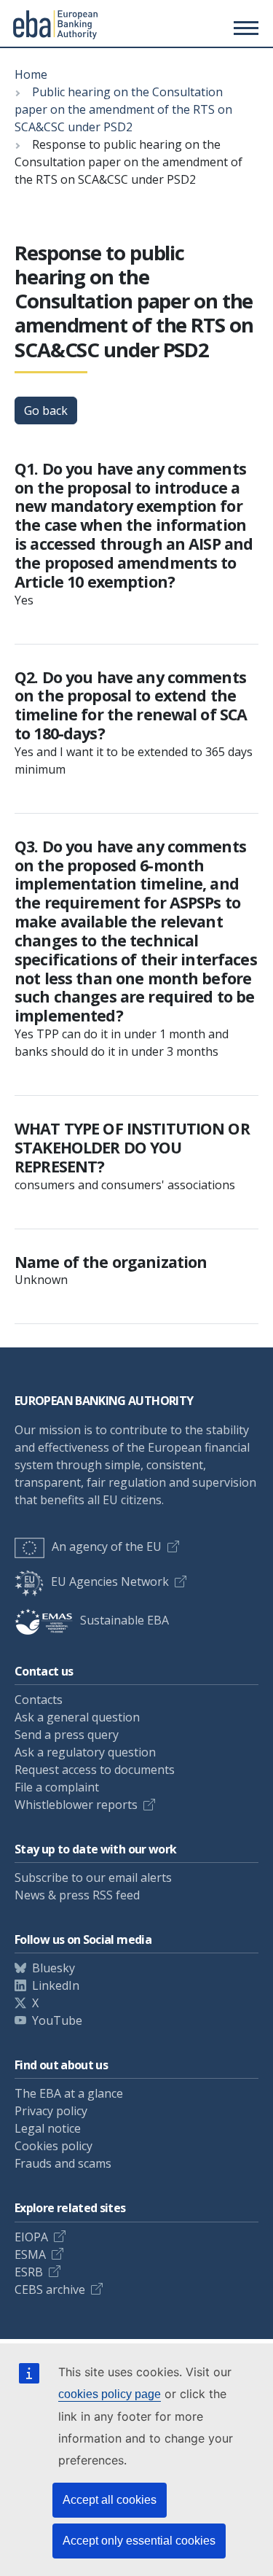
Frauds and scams (63, 2163)
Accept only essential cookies (139, 2541)
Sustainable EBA (124, 1620)
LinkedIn (56, 1985)
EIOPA (31, 2237)
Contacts (39, 1700)
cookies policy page (110, 2394)
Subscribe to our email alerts (93, 1877)
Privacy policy (51, 2111)
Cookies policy (54, 2146)
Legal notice (48, 2128)
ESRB (29, 2272)
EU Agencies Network (110, 1581)
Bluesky (54, 1968)
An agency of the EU (107, 1546)
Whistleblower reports (76, 1805)
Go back (46, 410)
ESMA (30, 2254)
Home (31, 74)
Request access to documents (95, 1770)
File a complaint (57, 1787)
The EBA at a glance (69, 2093)
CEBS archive (50, 2289)
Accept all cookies (110, 2500)
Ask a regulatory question (85, 1752)
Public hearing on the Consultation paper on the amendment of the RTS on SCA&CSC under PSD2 (123, 109)
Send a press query (67, 1735)
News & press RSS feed (77, 1895)
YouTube (57, 2020)
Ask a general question (77, 1717)
